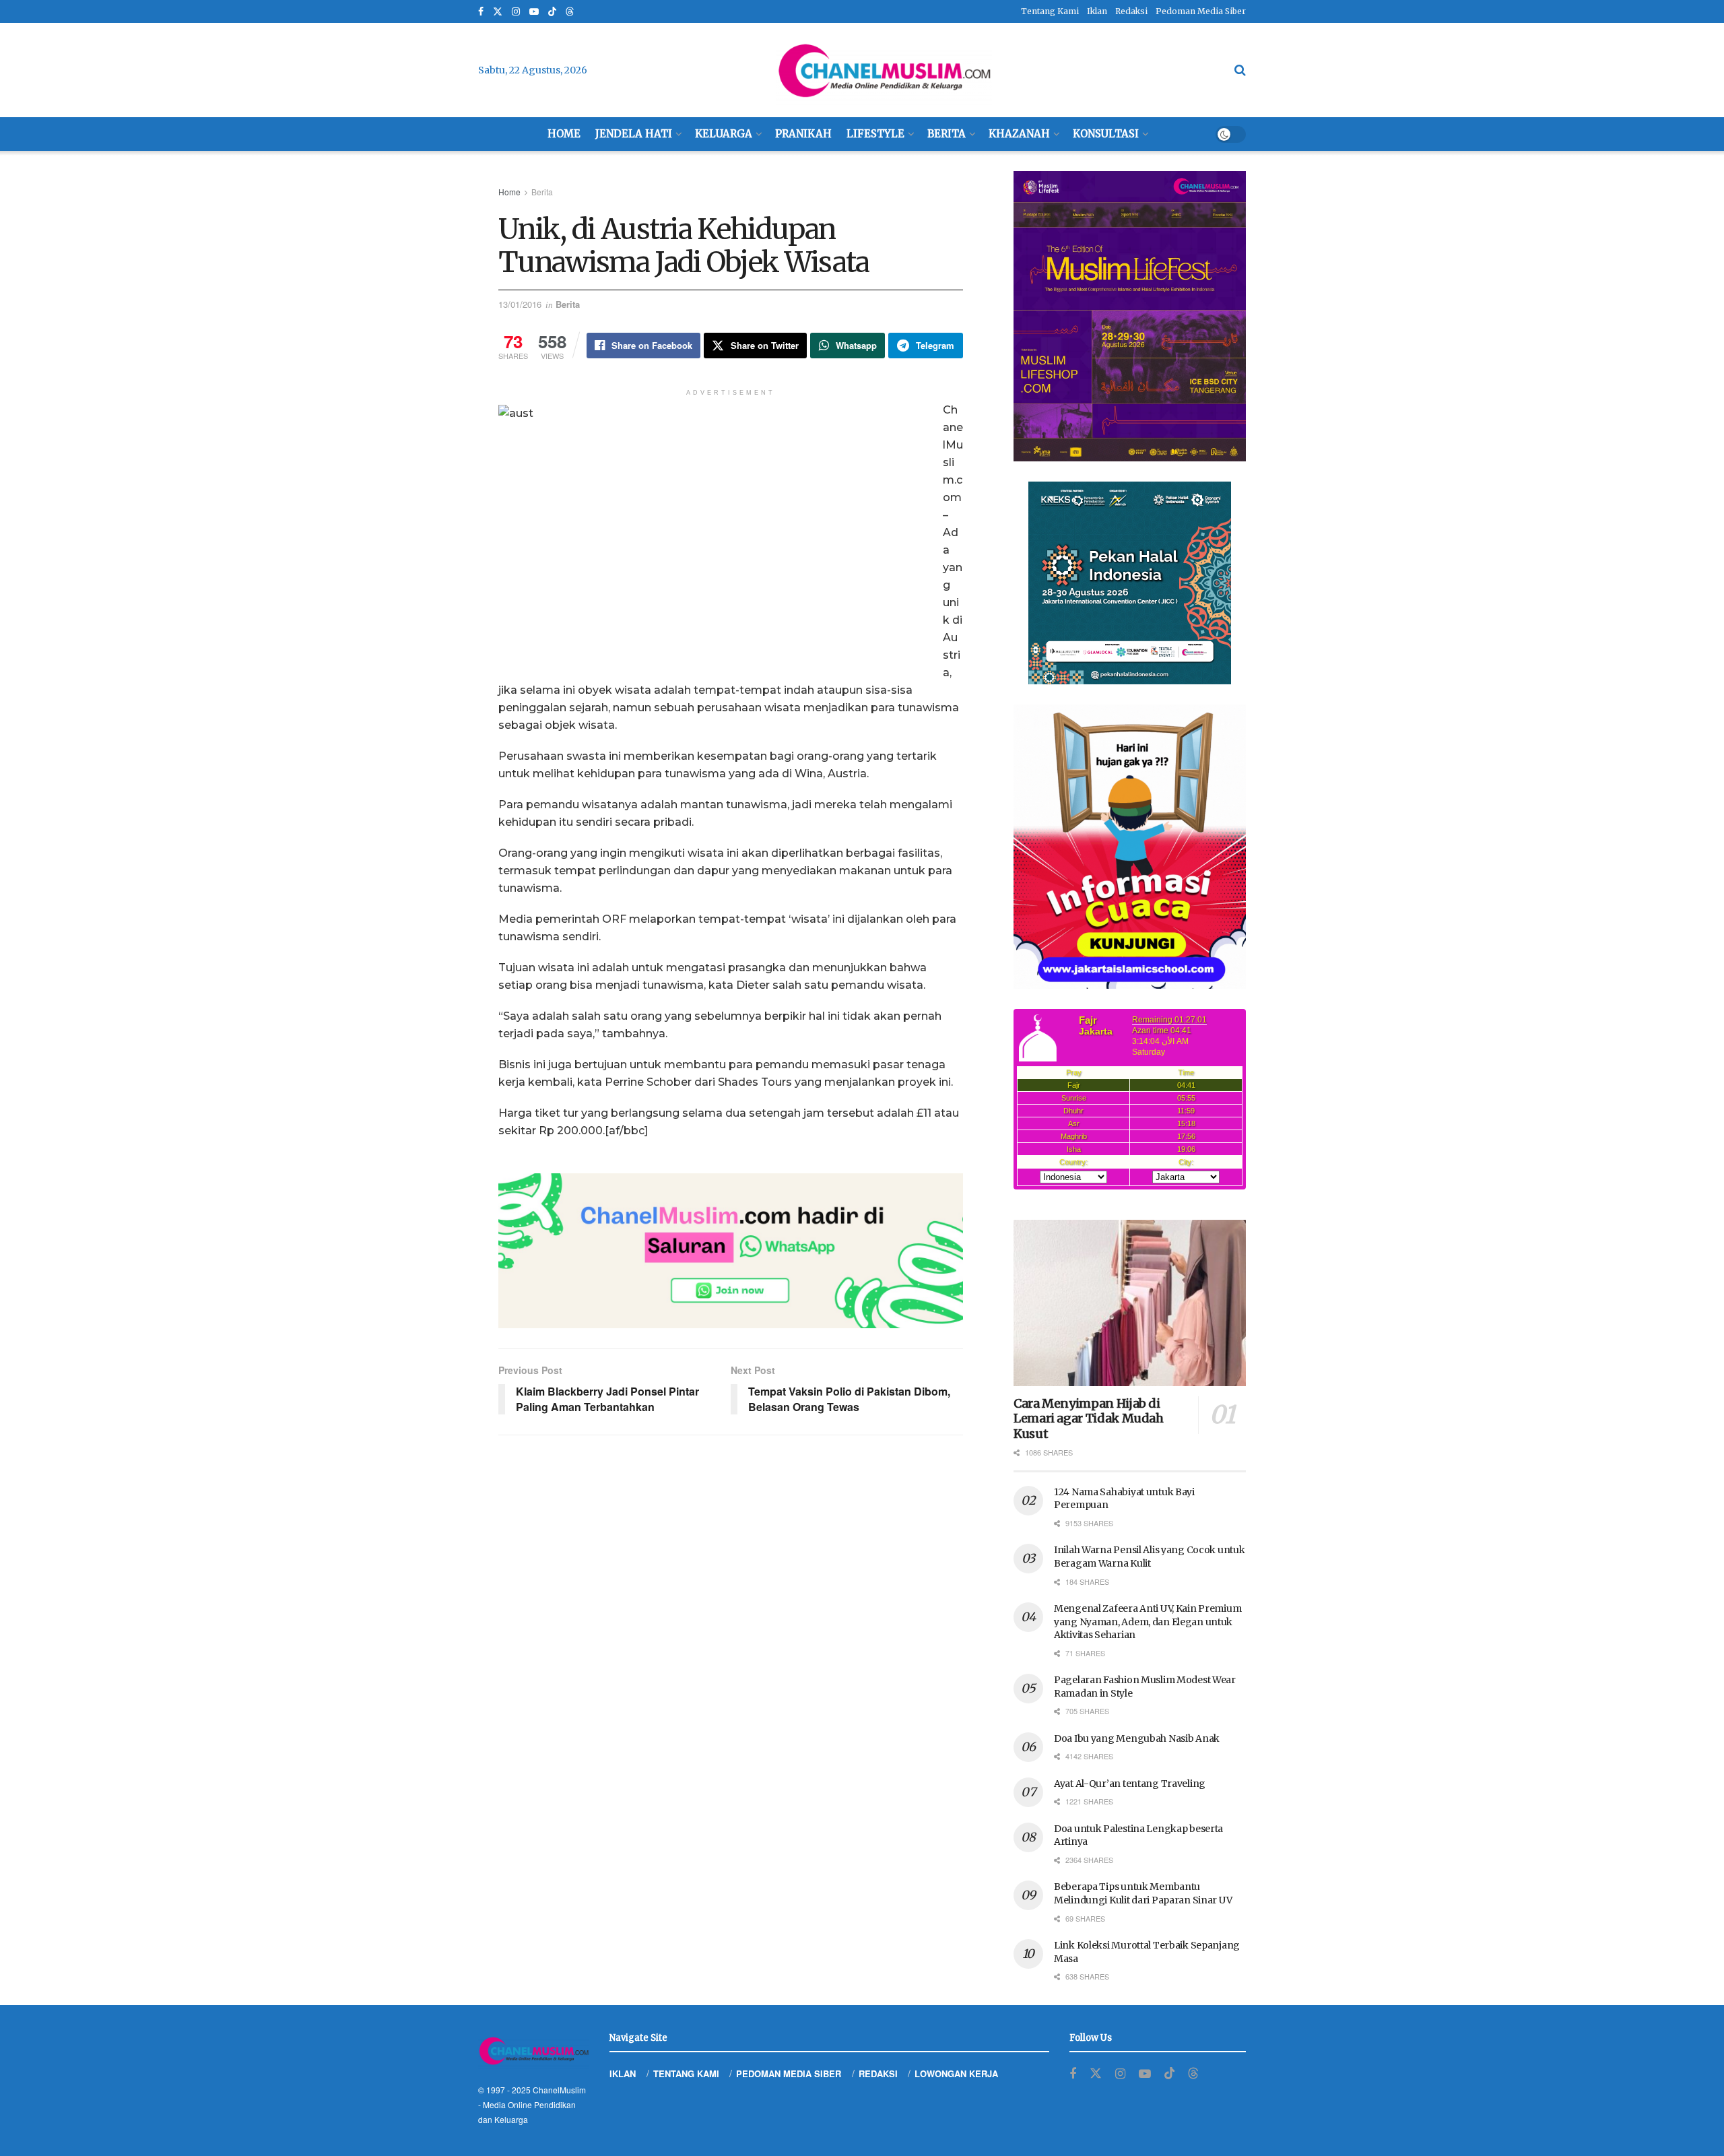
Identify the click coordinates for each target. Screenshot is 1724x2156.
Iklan (1097, 11)
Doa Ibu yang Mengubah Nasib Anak (1137, 1738)
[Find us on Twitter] (498, 12)
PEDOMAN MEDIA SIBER (789, 2073)
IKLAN (623, 2073)
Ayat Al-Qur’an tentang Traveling (1130, 1784)
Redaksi (1131, 11)
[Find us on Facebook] (481, 12)
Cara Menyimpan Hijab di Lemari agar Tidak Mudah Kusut (1089, 1418)
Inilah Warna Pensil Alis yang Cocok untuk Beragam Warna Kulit (1150, 1557)
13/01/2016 (520, 304)
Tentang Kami (1050, 11)
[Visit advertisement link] (731, 1251)
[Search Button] (1240, 70)
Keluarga (724, 134)
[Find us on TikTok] (552, 12)
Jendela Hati (634, 134)
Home (564, 134)
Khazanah (1019, 134)
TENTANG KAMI (686, 2073)
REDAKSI (878, 2073)
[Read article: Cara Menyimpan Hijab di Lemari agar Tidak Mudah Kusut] (1130, 1303)
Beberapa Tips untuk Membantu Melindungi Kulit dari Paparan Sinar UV (1143, 1893)
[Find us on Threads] (570, 12)
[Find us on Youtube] (534, 12)
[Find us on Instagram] (516, 12)
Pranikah (803, 134)
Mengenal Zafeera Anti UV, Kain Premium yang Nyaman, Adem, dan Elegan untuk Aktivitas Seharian (1148, 1622)
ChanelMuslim (559, 2090)
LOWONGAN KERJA (956, 2073)
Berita (947, 134)
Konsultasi (1106, 134)
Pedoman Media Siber (1201, 11)
